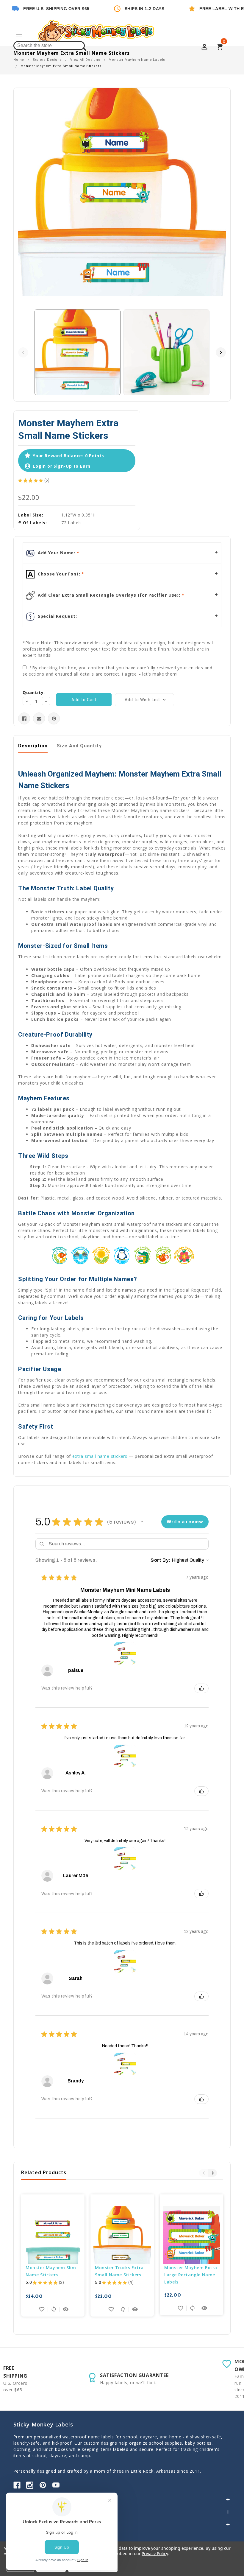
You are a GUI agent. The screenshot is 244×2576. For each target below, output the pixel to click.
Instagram (30, 2485)
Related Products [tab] (44, 2172)
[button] (142, 1522)
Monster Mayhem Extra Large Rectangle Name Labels (191, 2275)
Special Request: (57, 616)
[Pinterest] (54, 719)
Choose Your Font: (59, 574)
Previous (23, 352)
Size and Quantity (79, 746)
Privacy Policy (155, 2554)
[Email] (39, 719)
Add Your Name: (57, 553)
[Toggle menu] (19, 38)
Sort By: (161, 1560)
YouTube (56, 2485)
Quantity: (34, 692)
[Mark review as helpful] (201, 1688)
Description (33, 746)
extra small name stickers (100, 1456)
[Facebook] (24, 719)
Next (221, 352)
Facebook (17, 2485)
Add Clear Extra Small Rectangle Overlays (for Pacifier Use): (109, 595)
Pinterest (43, 2485)
